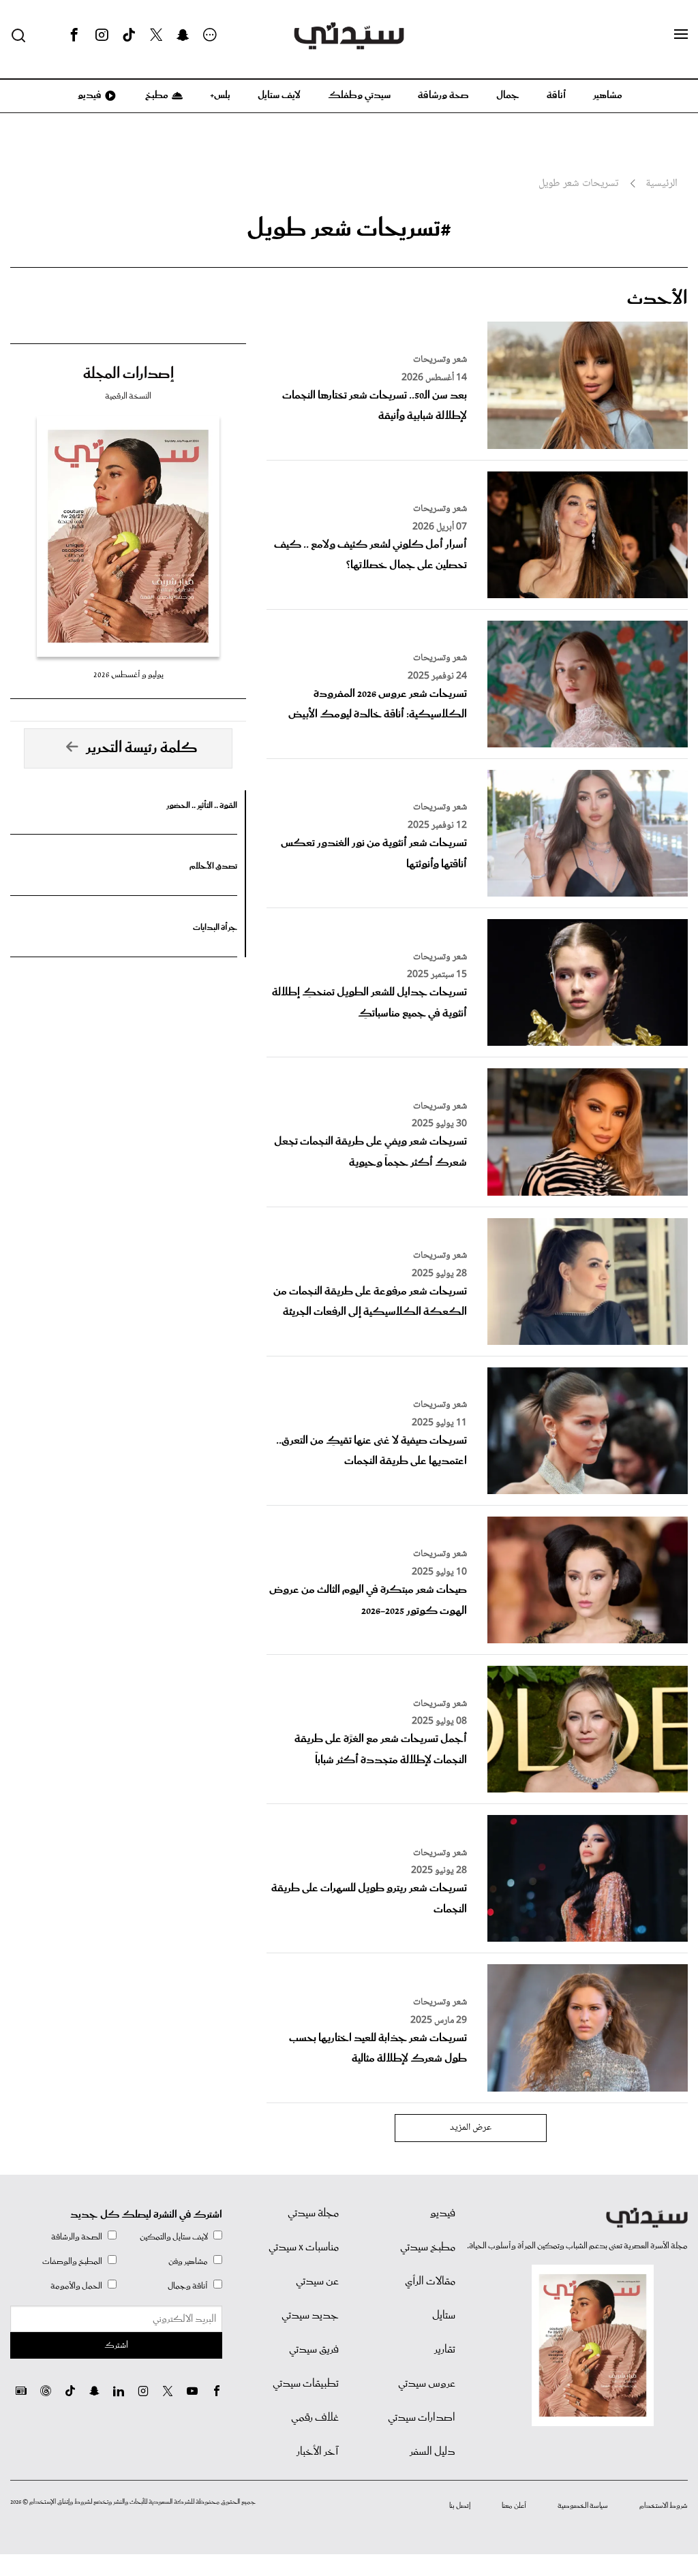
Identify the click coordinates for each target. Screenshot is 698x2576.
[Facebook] (74, 35)
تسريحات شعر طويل (578, 184)
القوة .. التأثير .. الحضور (202, 806)
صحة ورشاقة (443, 95)
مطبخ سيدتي (428, 2248)
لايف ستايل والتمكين (174, 2237)
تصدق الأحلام (213, 866)
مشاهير (608, 95)
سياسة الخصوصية (583, 2506)
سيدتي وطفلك (359, 95)
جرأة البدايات (215, 928)
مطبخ (156, 95)
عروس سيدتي (427, 2384)
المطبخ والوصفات (72, 2262)
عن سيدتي (317, 2282)
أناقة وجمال (188, 2286)
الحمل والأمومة (76, 2286)
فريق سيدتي (314, 2350)
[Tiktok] (129, 35)
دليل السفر (433, 2452)
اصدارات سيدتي (422, 2418)
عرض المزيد (471, 2128)
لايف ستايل (279, 95)
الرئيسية (662, 184)
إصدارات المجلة (128, 374)
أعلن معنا (514, 2506)
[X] (156, 35)
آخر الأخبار (318, 2452)
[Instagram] (102, 35)
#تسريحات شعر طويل (349, 229)
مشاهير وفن (188, 2262)
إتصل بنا (460, 2506)
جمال (508, 95)
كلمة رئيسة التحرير (142, 748)
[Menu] (681, 35)
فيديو (89, 95)
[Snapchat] (183, 35)
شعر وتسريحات (440, 360)
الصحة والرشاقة (77, 2237)
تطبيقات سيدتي (306, 2384)
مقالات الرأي (430, 2282)
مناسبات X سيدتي (304, 2248)
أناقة (556, 95)
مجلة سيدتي (313, 2214)
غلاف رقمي (315, 2418)
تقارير (445, 2350)
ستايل (444, 2316)
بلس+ (220, 95)
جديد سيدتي (310, 2316)
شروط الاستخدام (664, 2506)
